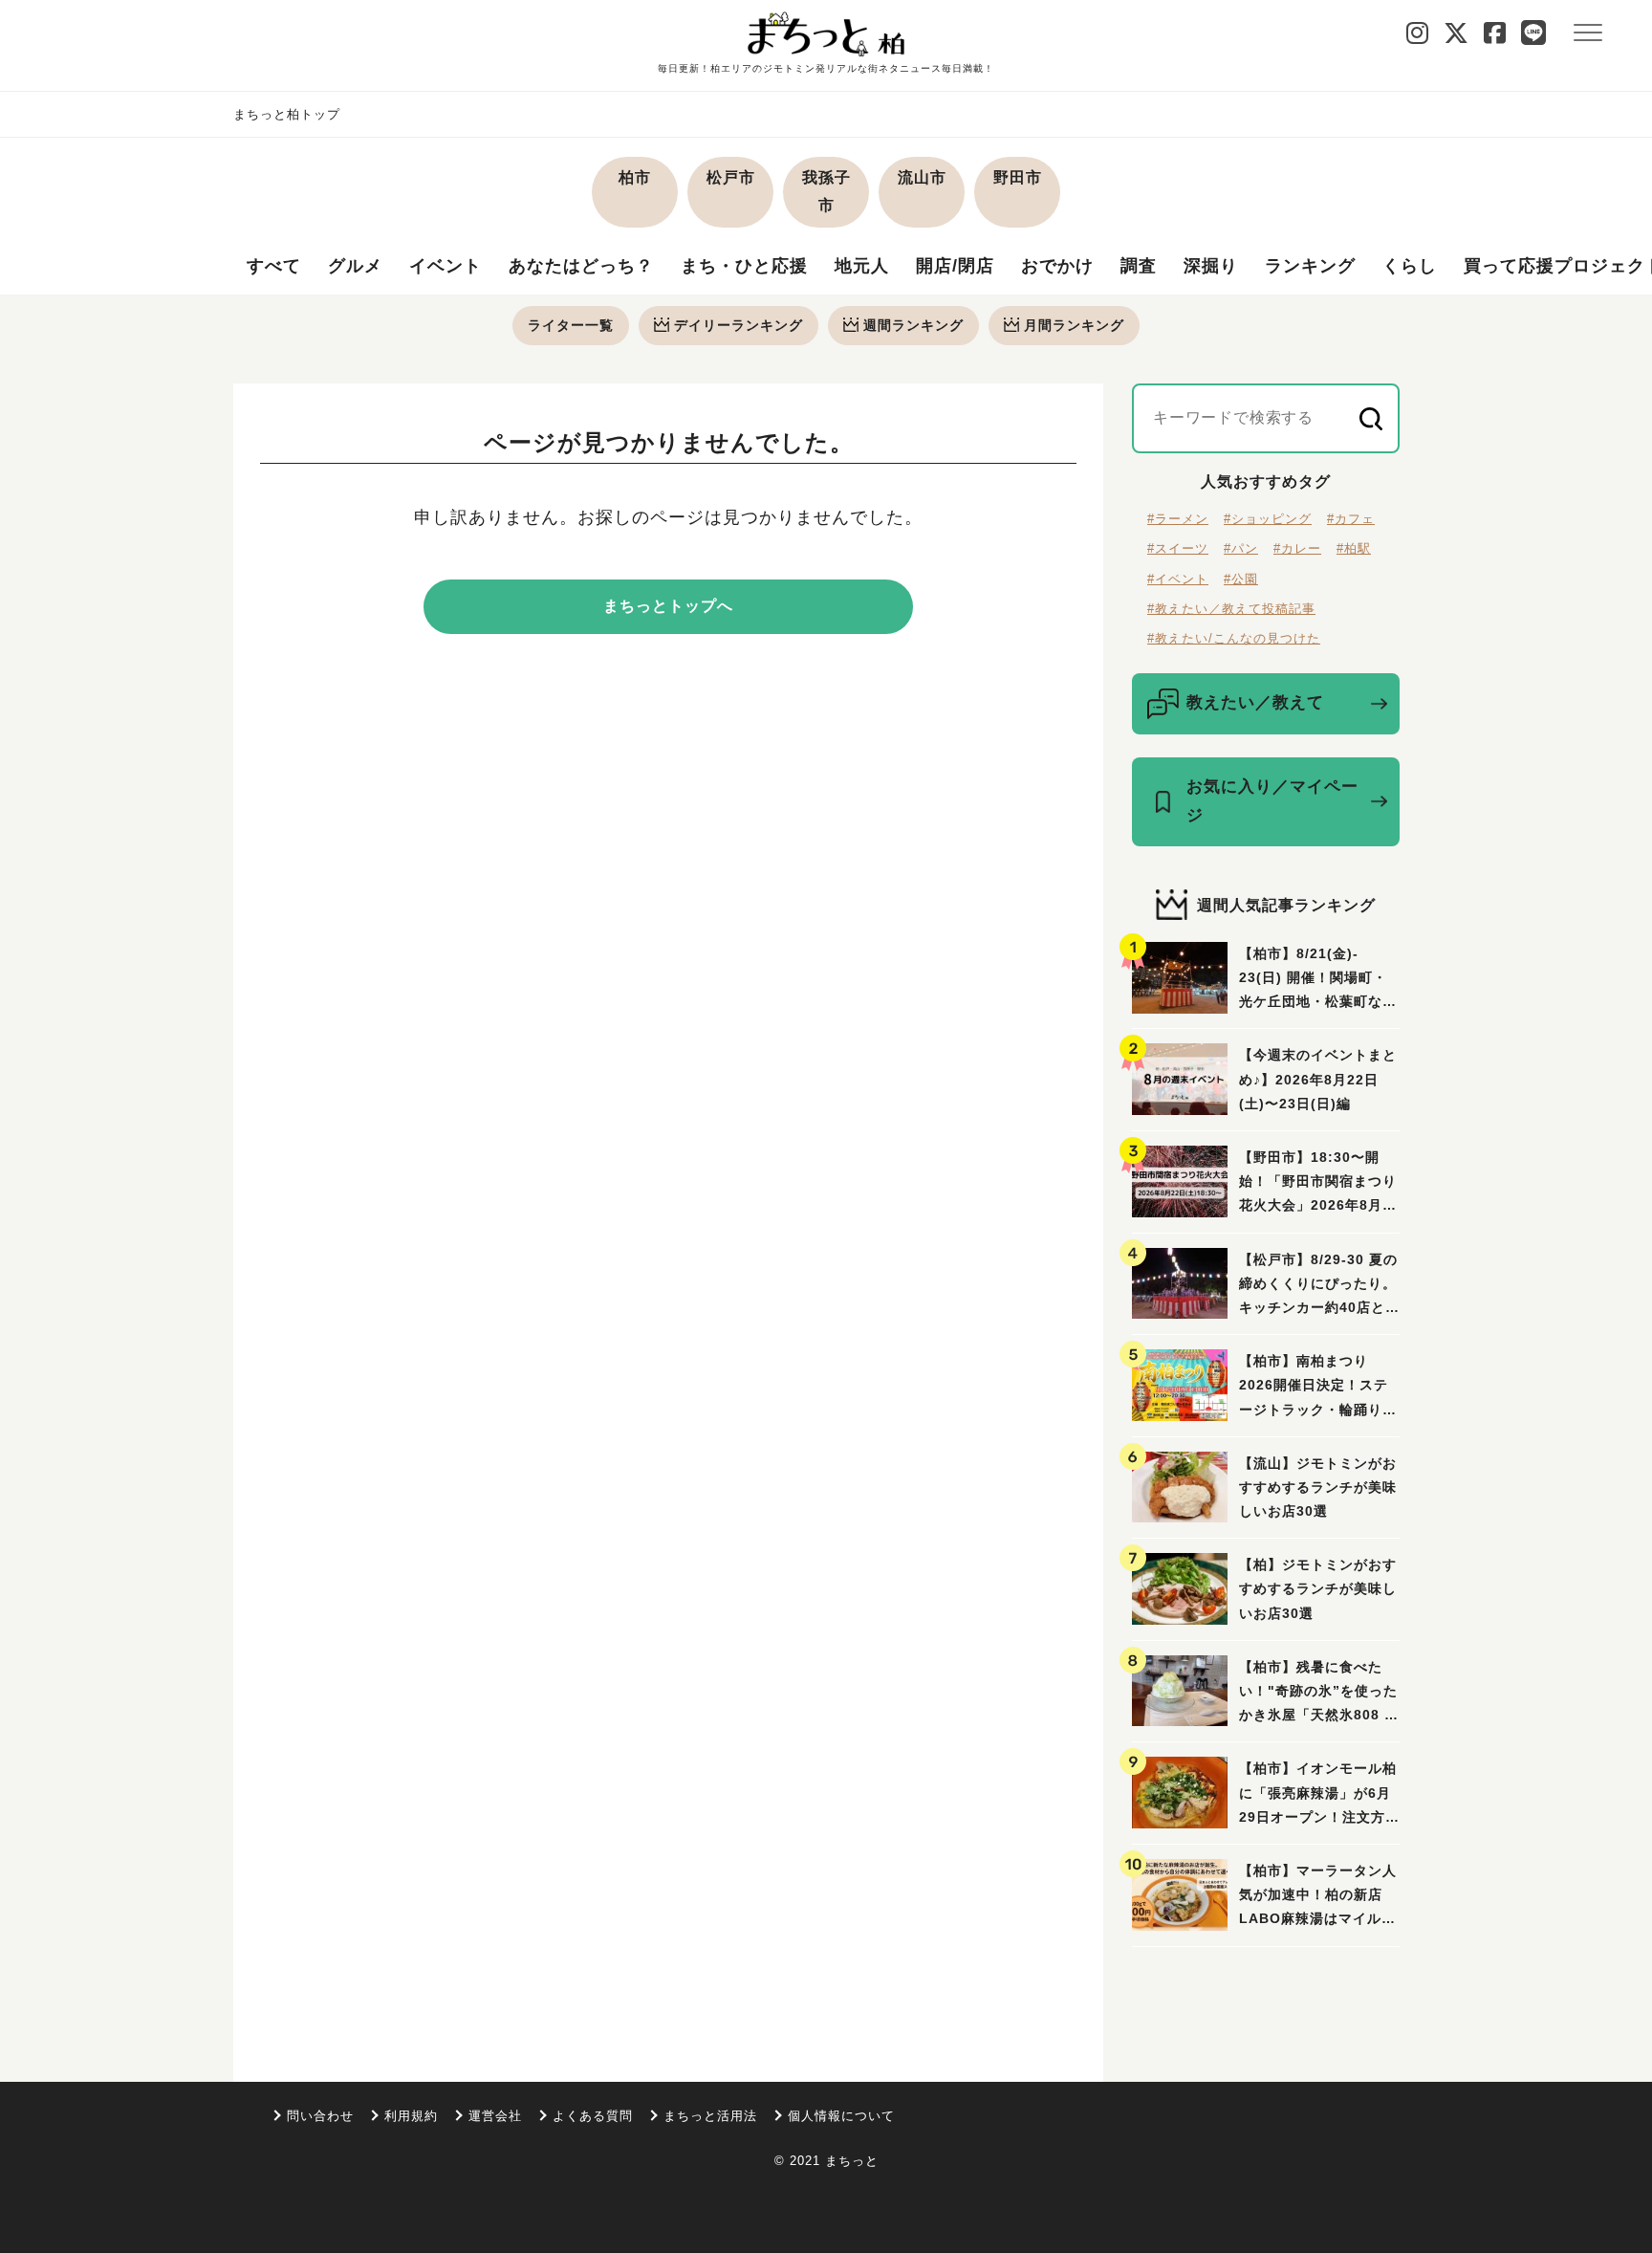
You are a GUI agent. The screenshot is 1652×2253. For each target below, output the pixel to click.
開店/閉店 (955, 266)
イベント (446, 266)
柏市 (635, 177)
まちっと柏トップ (287, 114)
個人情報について (841, 2116)
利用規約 (411, 2116)
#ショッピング (1268, 519)
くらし (1410, 266)
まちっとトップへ (668, 606)
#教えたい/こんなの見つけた (1234, 638)
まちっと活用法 (710, 2116)
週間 (913, 325)
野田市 (1018, 177)
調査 (1139, 266)
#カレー (1297, 548)
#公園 (1241, 579)
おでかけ (1057, 266)
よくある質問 (593, 2116)
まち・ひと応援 (744, 266)
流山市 (922, 177)
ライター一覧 (571, 325)
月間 (1074, 325)
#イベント (1178, 579)
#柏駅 (1354, 548)
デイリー (739, 325)
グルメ (355, 266)
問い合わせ (320, 2116)
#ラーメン (1178, 519)
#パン (1241, 548)
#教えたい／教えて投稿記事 (1231, 609)
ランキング (1310, 266)
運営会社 (495, 2116)
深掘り (1211, 266)
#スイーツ (1178, 548)
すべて (274, 266)
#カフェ (1351, 519)
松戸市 (731, 177)
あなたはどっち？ (581, 266)
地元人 (862, 266)
